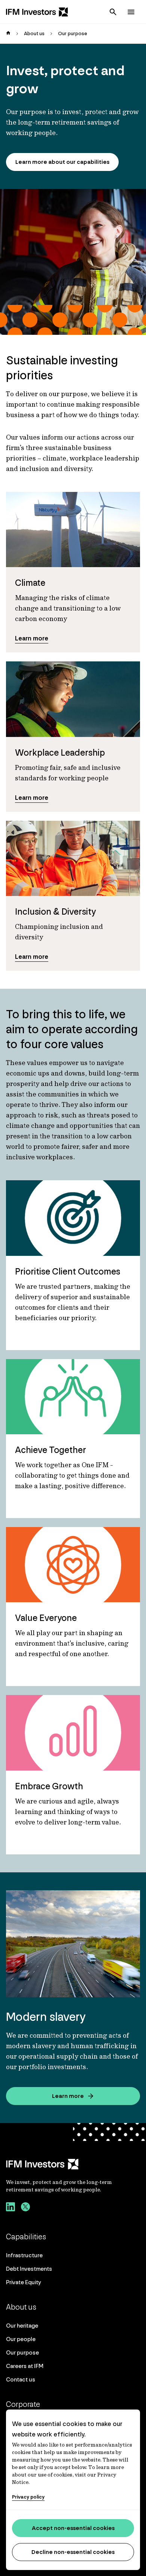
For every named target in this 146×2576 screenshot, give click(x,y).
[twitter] (25, 2208)
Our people (21, 2339)
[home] (8, 34)
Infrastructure (24, 2255)
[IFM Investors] (73, 2164)
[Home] (37, 12)
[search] (113, 12)
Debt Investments (29, 2269)
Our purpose (22, 2352)
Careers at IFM (25, 2366)
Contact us (21, 2379)
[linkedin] (10, 2208)
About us (34, 33)
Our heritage (22, 2326)
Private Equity (24, 2282)
